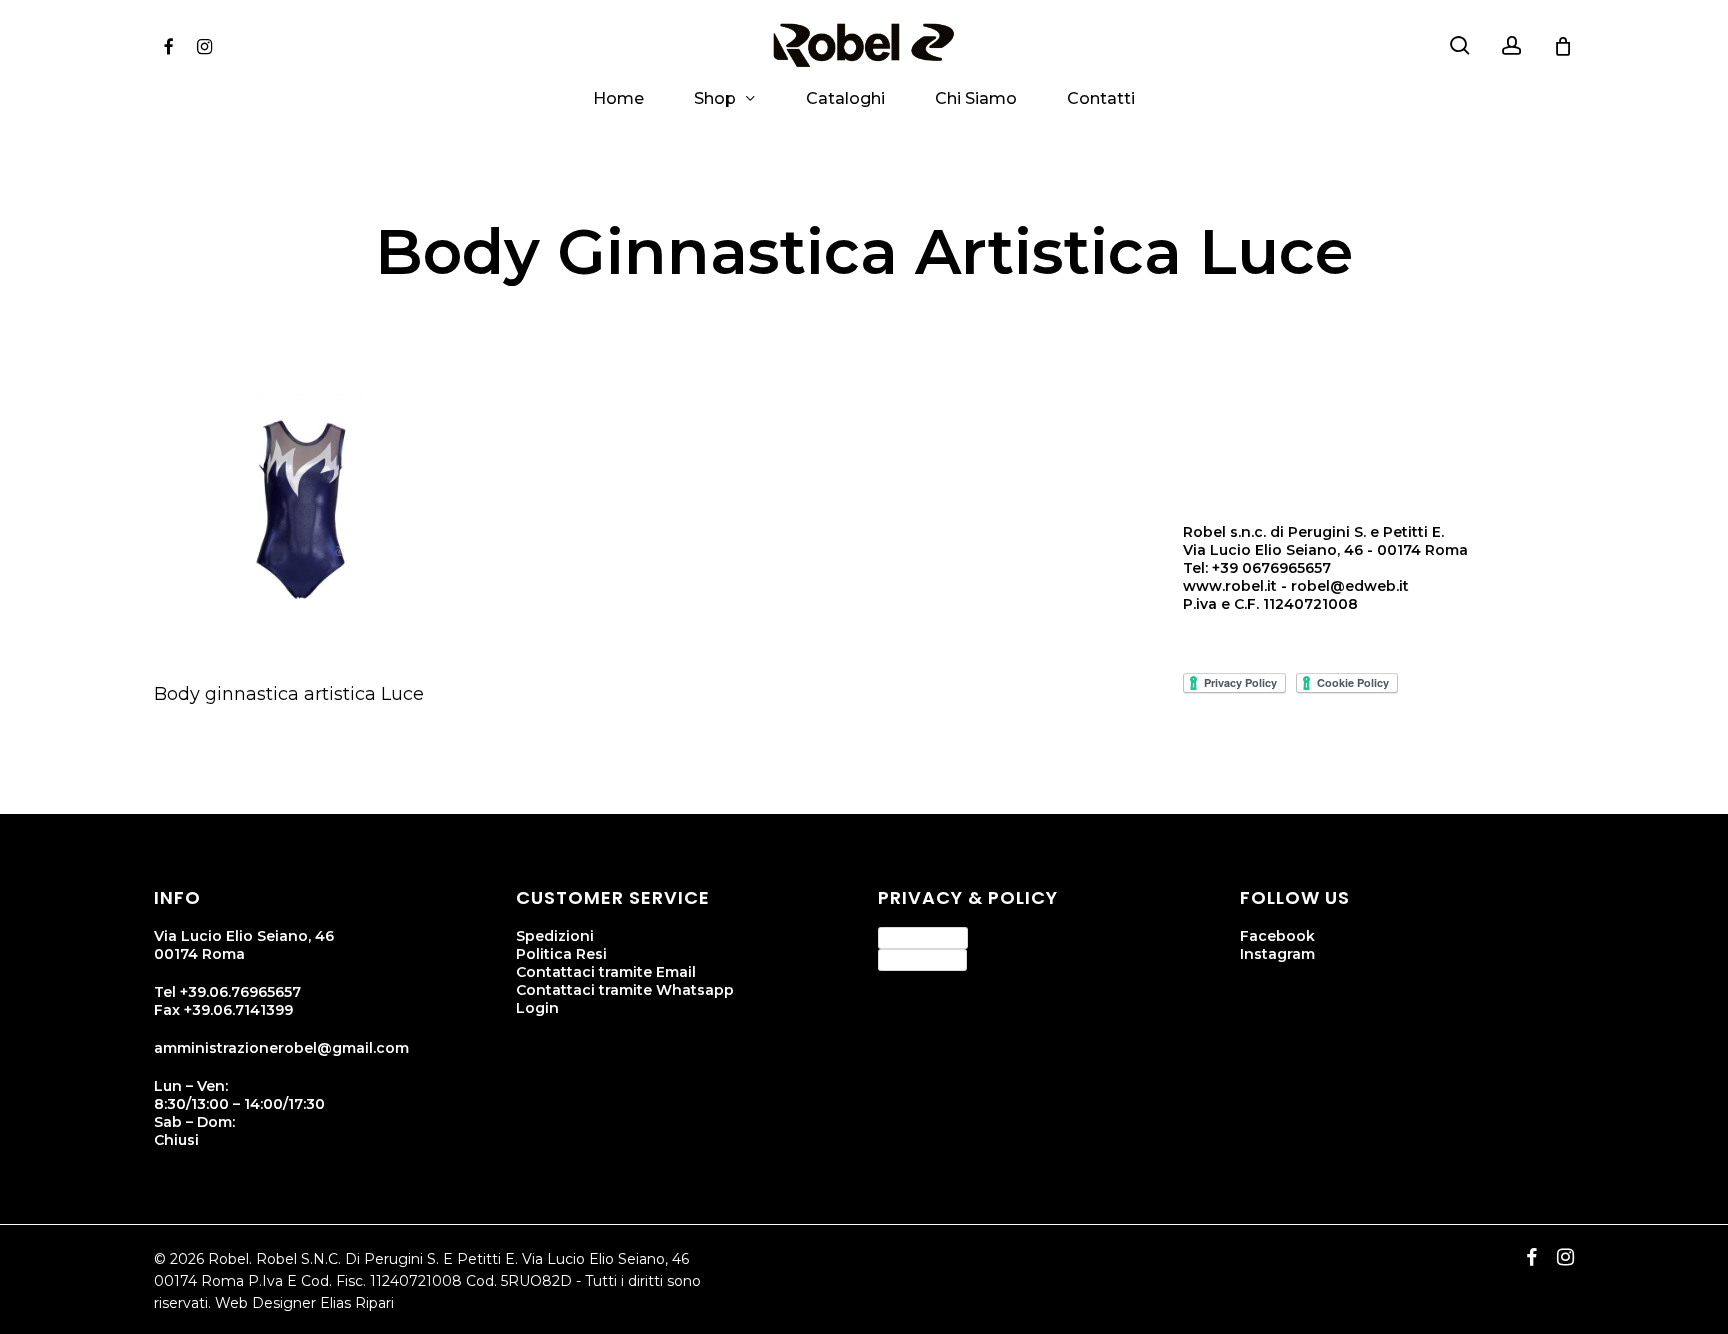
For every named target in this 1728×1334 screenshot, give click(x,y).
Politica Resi (561, 954)
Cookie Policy (922, 959)
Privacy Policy (923, 937)
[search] (1460, 45)
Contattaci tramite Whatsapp (625, 990)
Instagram (1277, 954)
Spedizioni (555, 936)
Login (537, 1008)
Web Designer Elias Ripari (304, 1303)
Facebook (1277, 936)
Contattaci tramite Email (606, 972)
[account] (1512, 45)
